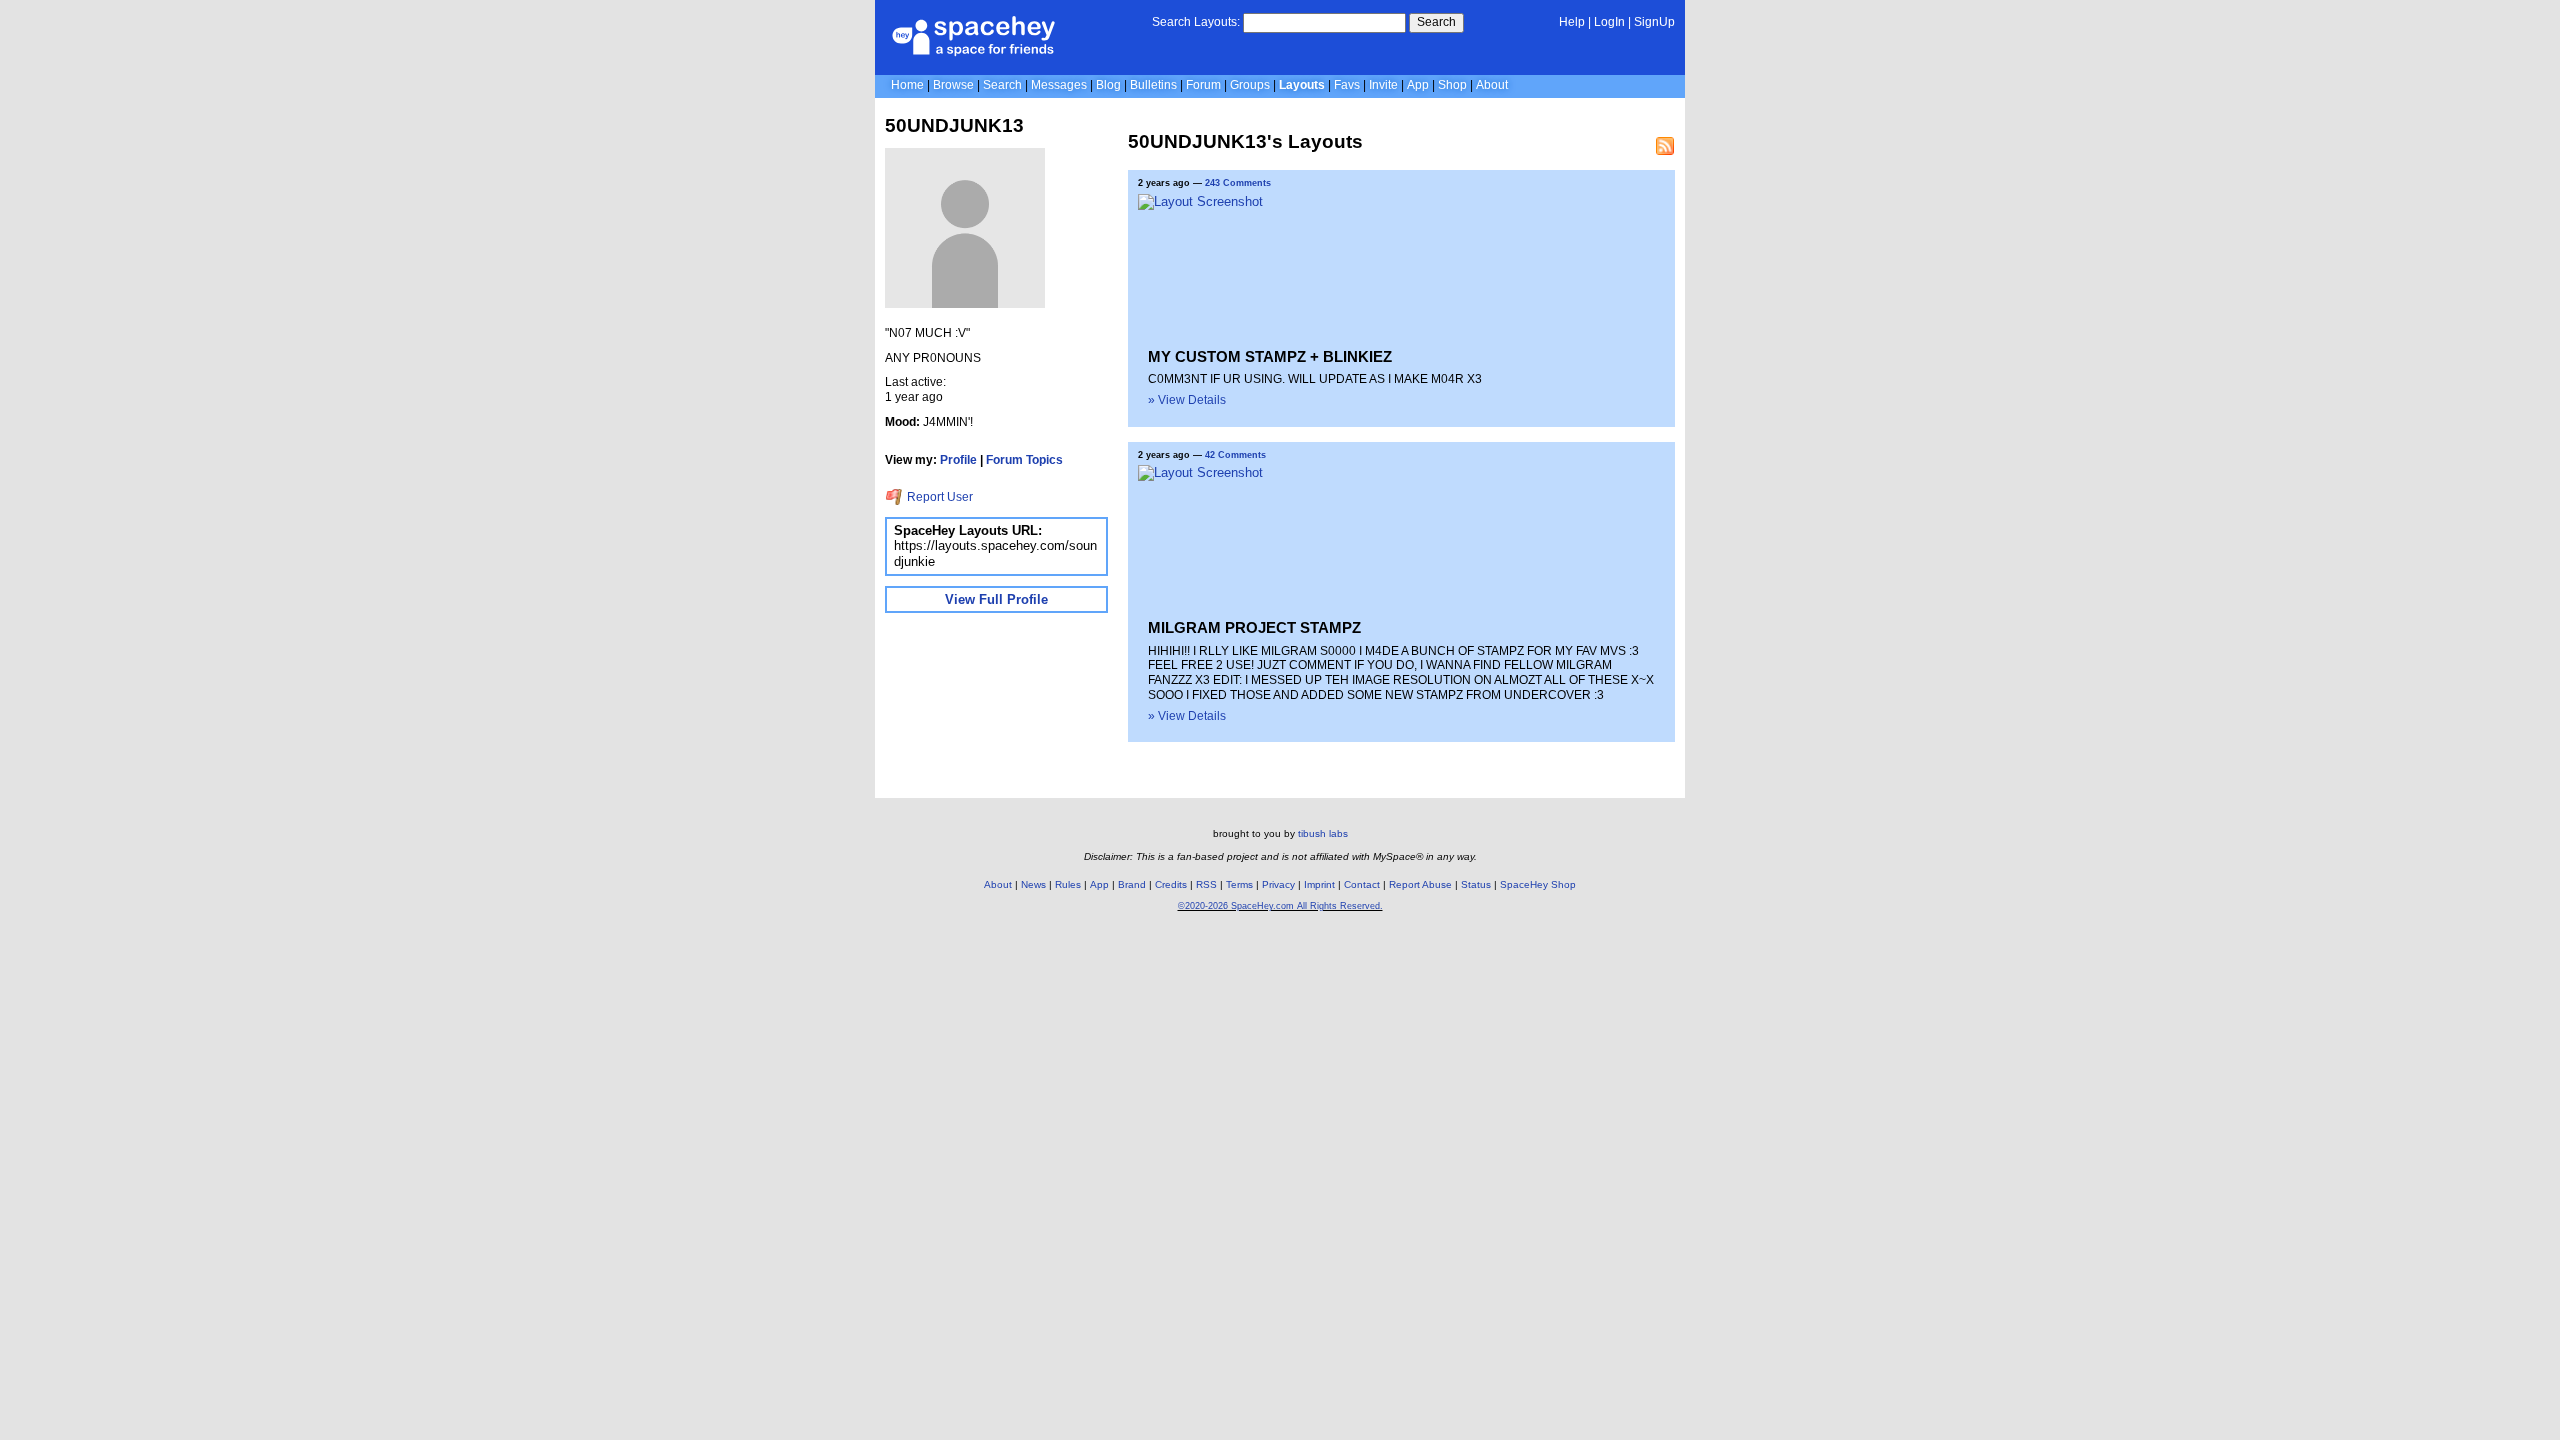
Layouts (1302, 85)
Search (1436, 22)
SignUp (1654, 22)
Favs (1347, 85)
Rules (1068, 884)
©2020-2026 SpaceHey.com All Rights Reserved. (1280, 906)
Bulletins (1153, 85)
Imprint (1319, 884)
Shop (1452, 85)
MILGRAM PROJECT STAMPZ (1254, 627)
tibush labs (1323, 833)
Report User (938, 497)
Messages (1059, 85)
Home (907, 85)
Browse (953, 85)
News (1033, 884)
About (1492, 85)
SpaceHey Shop (1538, 884)
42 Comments (1235, 455)
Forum (1203, 85)
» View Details (1187, 400)
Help (1572, 22)
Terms (1239, 884)
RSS (1206, 884)
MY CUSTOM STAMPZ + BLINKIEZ (1270, 356)
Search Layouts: (1196, 22)
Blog (1108, 85)
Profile (958, 460)
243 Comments (1238, 183)
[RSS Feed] (1665, 146)
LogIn (1609, 22)
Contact (1362, 884)
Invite (1383, 85)
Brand (1132, 884)
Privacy (1278, 884)
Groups (1250, 85)
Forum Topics (1024, 460)
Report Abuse (1420, 884)
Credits (1171, 884)
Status (1476, 884)
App (1418, 85)
